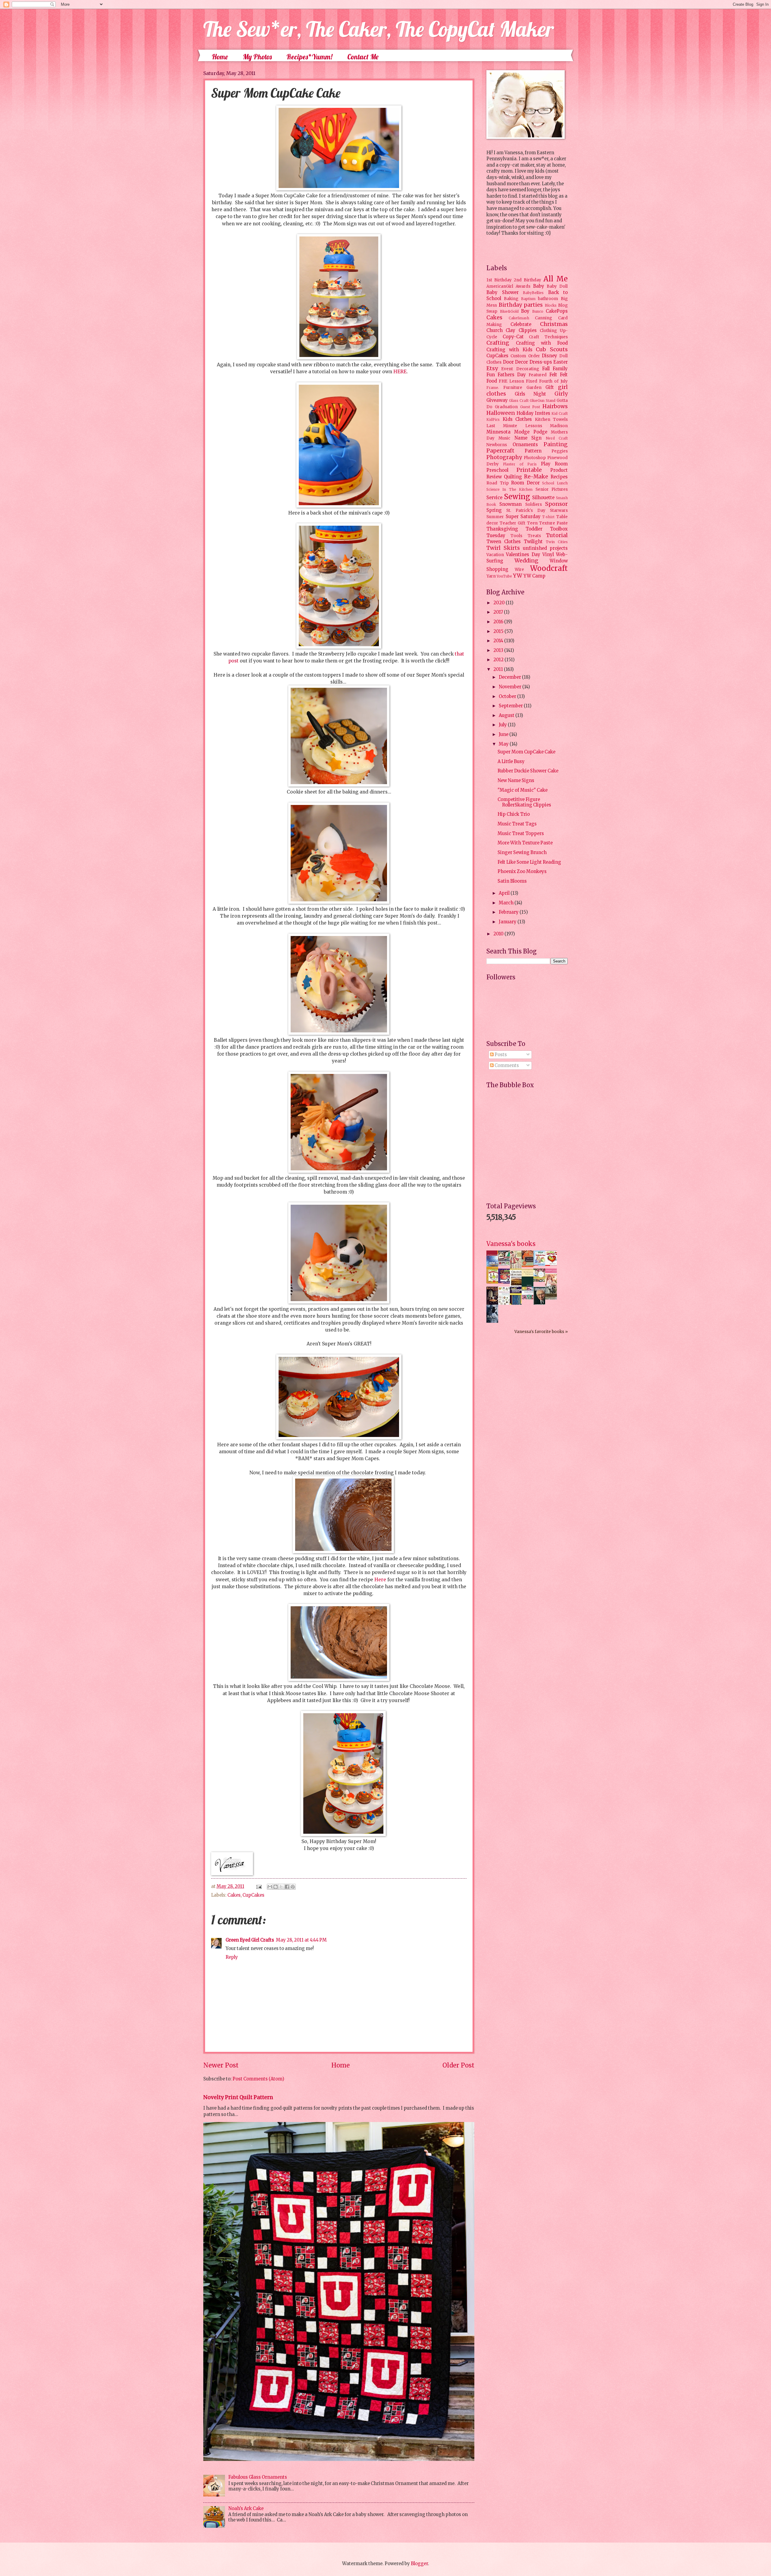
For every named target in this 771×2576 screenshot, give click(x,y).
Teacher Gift (512, 523)
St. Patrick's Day (526, 510)
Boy (525, 311)
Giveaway (497, 400)
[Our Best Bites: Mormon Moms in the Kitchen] (541, 1280)
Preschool (497, 470)
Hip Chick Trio (514, 814)
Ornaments (525, 445)
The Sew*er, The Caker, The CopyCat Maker (379, 29)
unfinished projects (545, 548)
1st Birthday (499, 280)
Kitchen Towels (551, 419)
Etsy (492, 368)
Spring (494, 510)
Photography (504, 457)
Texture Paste (553, 523)
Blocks (551, 305)
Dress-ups (541, 362)
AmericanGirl (500, 286)
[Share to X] (281, 1887)
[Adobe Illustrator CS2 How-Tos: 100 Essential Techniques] (494, 1268)
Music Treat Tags (517, 824)
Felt (553, 375)
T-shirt (548, 517)
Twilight (533, 542)
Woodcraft (549, 568)
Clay (510, 330)
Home (220, 57)
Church (495, 330)
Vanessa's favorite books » (541, 1332)
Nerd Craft (557, 438)
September (511, 706)
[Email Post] (258, 1886)
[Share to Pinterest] (293, 1887)
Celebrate (521, 324)
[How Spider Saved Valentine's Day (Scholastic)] (553, 1264)
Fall (546, 369)
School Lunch (555, 483)
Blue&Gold (509, 311)
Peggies (560, 451)
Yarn (491, 576)
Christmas (554, 324)
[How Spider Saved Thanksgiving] (494, 1282)
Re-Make (536, 477)
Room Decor (525, 483)
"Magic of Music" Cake (523, 790)
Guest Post (530, 407)
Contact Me (363, 57)
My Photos (257, 57)
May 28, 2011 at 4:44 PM (301, 1940)
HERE (400, 372)
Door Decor (516, 362)
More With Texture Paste (525, 843)
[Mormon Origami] (506, 1264)
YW (518, 576)
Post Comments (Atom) (258, 2079)
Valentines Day (523, 555)
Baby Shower (503, 293)
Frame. (493, 388)
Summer (495, 517)
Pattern (533, 451)
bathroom (548, 299)
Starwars (559, 510)
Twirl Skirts (503, 548)
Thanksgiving (502, 529)
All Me (556, 279)
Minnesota (498, 432)
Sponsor (556, 504)
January (508, 922)
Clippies (528, 330)
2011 (499, 669)
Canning (543, 318)
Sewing (517, 497)
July (503, 725)
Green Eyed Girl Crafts (250, 1940)
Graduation (506, 407)
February (509, 912)
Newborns (497, 445)
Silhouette (543, 498)
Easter (560, 362)
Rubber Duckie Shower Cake (528, 771)
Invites (543, 413)
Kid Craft (560, 413)
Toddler (534, 529)
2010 (499, 934)
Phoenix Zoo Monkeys (522, 872)
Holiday (525, 413)
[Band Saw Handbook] (494, 1304)
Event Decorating (520, 369)
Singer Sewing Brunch (522, 853)
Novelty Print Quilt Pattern (238, 2097)
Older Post (458, 2065)
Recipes (559, 477)
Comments (506, 1066)
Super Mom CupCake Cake (526, 752)
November (510, 687)
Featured (538, 375)
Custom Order (525, 356)
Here (380, 1580)
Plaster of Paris (520, 464)
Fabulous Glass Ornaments (258, 2477)
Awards (523, 286)
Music (504, 438)
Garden (534, 388)
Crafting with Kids (509, 350)
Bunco (538, 311)
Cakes (234, 1895)
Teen (532, 523)
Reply (232, 1957)
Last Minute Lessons (514, 426)
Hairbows (555, 406)
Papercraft (500, 451)
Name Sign (528, 438)
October (508, 696)
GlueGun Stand (543, 401)
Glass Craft (519, 401)
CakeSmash (519, 318)
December (510, 677)
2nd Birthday (528, 280)
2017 (499, 612)
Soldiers (534, 504)
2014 (499, 641)
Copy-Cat (513, 337)
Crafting (498, 343)
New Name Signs (516, 781)
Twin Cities (557, 542)
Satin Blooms (512, 881)
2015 (499, 631)
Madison (559, 426)
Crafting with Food (542, 343)
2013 (499, 650)
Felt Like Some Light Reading (529, 862)
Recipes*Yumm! (309, 57)
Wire (519, 570)
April (505, 893)
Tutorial (557, 535)
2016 (499, 622)
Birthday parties (521, 305)
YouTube (504, 576)
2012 (499, 660)
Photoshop (535, 458)
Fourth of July (553, 381)
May (504, 744)
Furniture (513, 388)
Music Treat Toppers (521, 834)
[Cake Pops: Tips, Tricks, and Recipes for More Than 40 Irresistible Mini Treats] (529, 1298)
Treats (534, 536)
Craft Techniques (548, 337)
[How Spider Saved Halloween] (506, 1282)
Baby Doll (557, 286)
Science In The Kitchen (509, 489)
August (507, 715)
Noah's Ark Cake (246, 2509)
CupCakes (253, 1895)
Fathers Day (512, 375)
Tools (516, 536)
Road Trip (498, 483)
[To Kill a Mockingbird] (529, 1266)
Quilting (513, 477)
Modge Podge (531, 432)
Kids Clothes (517, 419)
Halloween (501, 413)
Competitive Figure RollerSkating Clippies (524, 802)
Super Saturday (523, 517)
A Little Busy (511, 762)
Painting (556, 444)
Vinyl (548, 555)
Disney (549, 356)
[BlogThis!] (276, 1887)
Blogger (419, 2564)
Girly (561, 394)
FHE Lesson (511, 381)
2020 (499, 603)
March (507, 903)
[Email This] (270, 1887)
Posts (500, 1055)
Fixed (532, 381)
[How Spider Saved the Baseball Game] (541, 1264)
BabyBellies (533, 293)
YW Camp (534, 576)
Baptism (528, 299)
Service (494, 498)
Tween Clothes (504, 542)
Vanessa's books (511, 1244)
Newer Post (221, 2065)
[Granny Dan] (553, 1298)
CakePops (557, 311)
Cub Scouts (552, 349)
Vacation (495, 555)
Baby (539, 286)
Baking (511, 299)
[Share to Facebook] (287, 1887)
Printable (529, 470)
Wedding (526, 561)
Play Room (554, 464)
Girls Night (531, 394)
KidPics (493, 419)
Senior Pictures (552, 489)
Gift (550, 387)
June (504, 734)
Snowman (510, 504)
